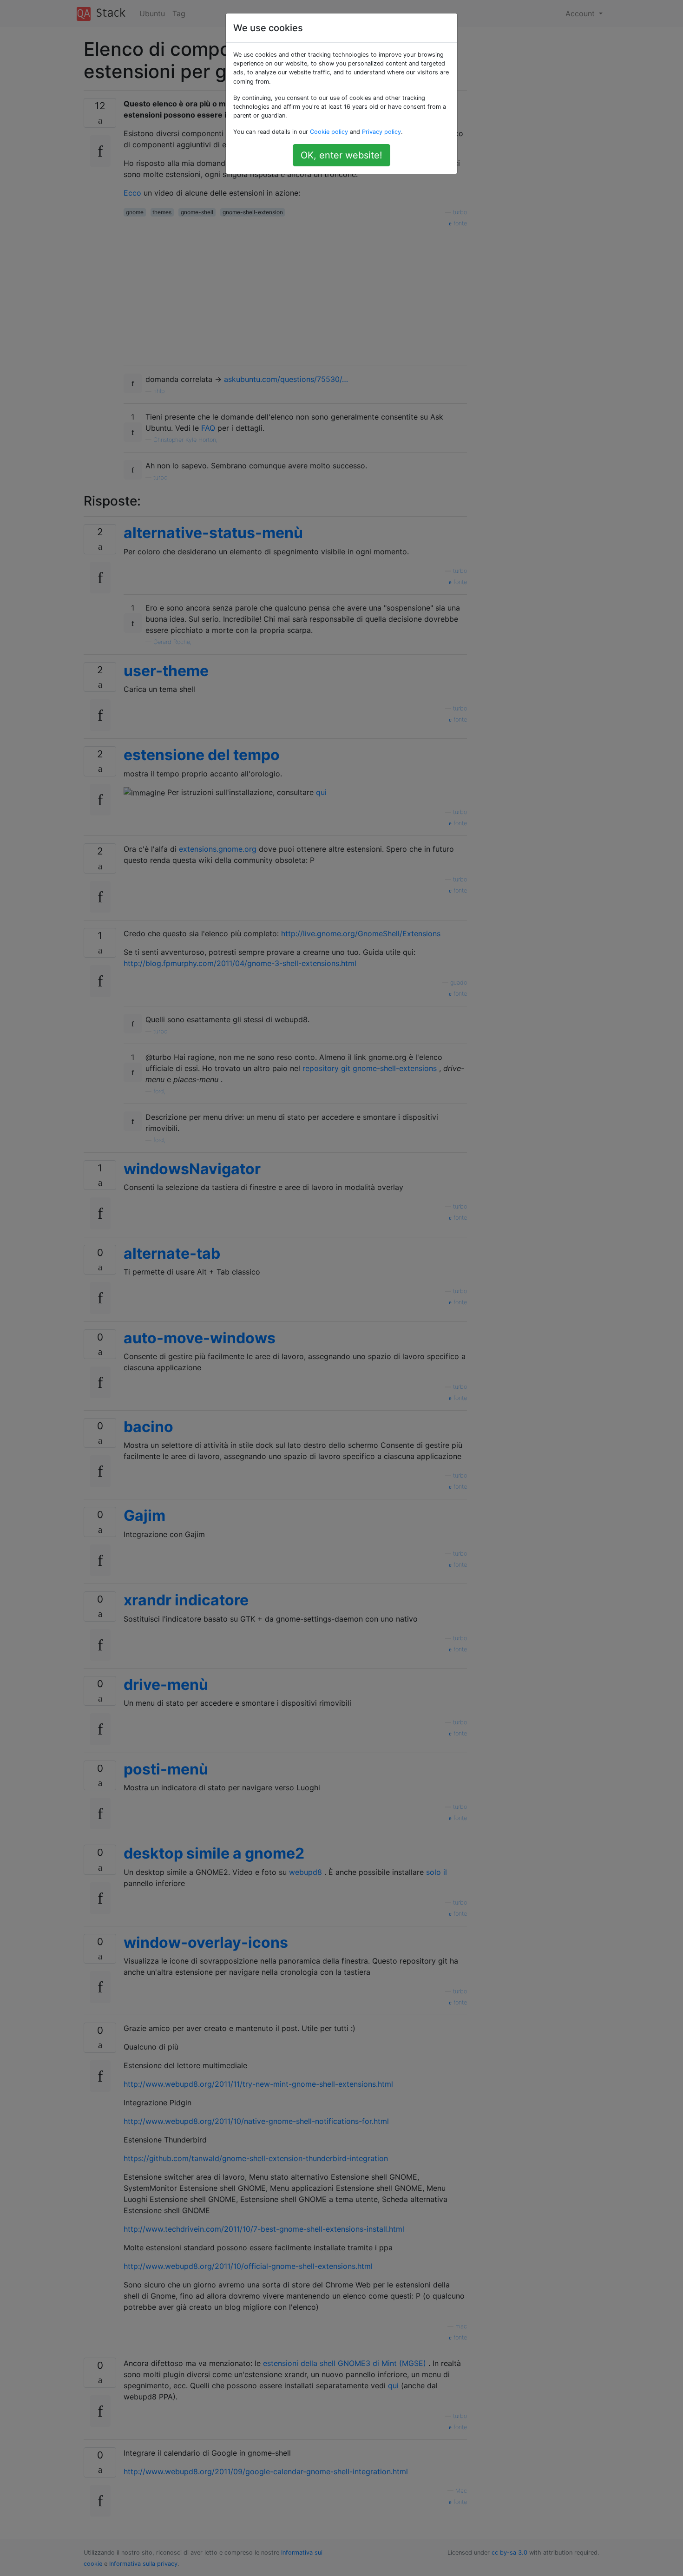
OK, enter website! (341, 155)
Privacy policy (381, 132)
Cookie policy (329, 132)
